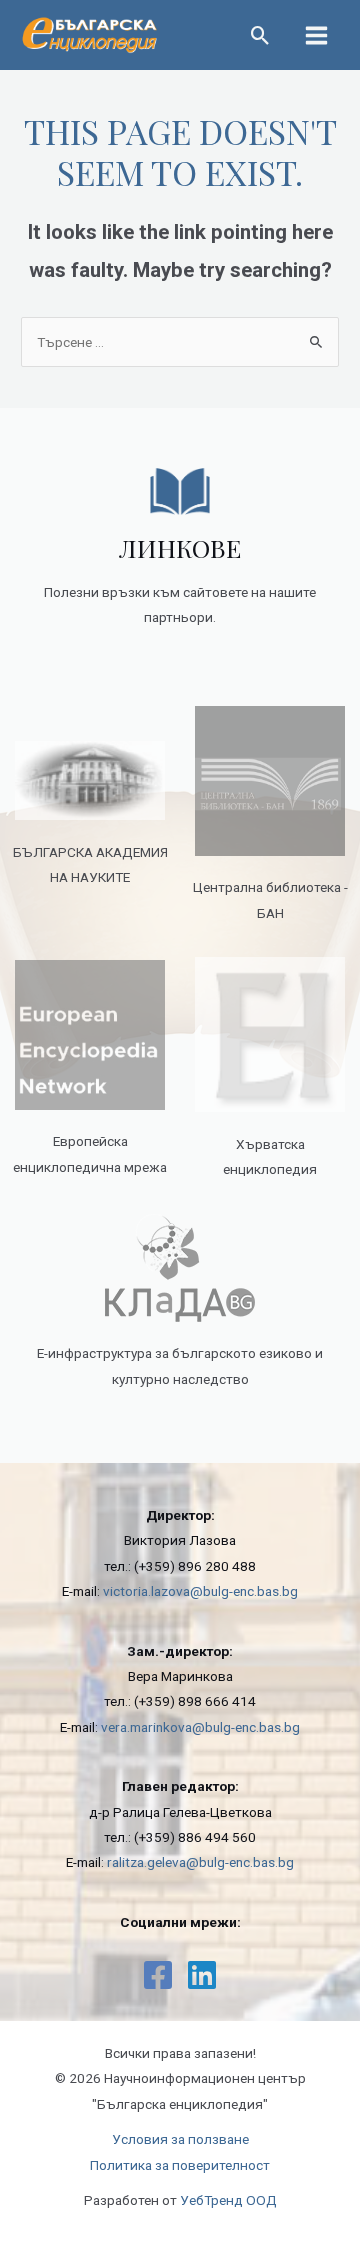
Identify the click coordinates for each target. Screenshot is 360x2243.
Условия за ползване (180, 2139)
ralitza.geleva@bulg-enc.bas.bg (200, 1862)
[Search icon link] (260, 37)
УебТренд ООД (228, 2200)
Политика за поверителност (180, 2165)
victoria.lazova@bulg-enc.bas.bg (200, 1591)
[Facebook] (158, 1975)
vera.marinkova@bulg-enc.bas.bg (200, 1727)
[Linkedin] (202, 1975)
